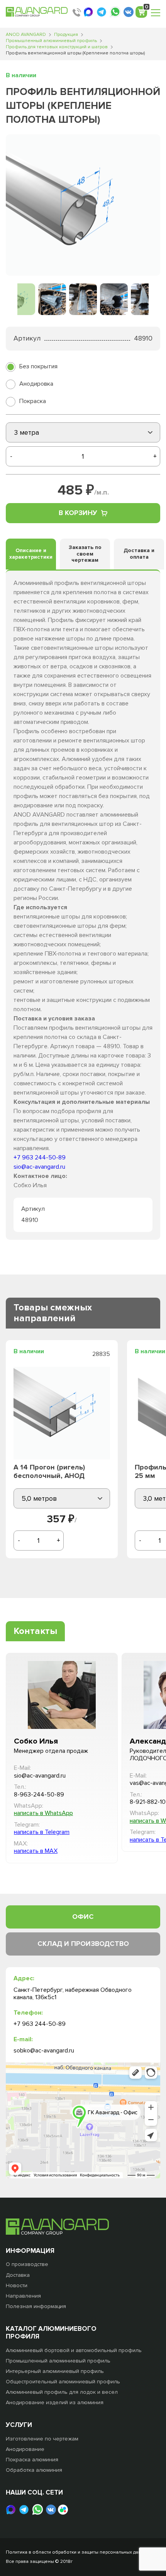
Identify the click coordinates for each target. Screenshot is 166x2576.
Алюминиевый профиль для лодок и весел (62, 2392)
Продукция (66, 35)
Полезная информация (36, 2306)
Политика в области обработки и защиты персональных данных (78, 2552)
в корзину (78, 513)
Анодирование (25, 2449)
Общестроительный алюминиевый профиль (63, 2382)
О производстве (27, 2264)
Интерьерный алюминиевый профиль (55, 2371)
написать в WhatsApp (43, 1813)
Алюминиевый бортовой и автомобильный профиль (74, 2350)
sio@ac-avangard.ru (39, 1167)
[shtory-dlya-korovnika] (83, 205)
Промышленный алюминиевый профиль (51, 41)
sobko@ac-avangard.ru (44, 2051)
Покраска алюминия (32, 2460)
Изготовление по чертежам (42, 2439)
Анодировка (36, 384)
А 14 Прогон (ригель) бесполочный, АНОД (49, 1472)
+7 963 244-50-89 (40, 1158)
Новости (17, 2285)
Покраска (33, 401)
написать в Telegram (42, 1832)
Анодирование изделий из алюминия (55, 2402)
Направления (23, 2296)
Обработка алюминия (34, 2470)
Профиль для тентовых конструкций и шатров (57, 47)
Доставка (18, 2275)
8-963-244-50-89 (39, 1795)
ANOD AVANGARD (26, 35)
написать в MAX (36, 1851)
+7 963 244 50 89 (77, 12)
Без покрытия (38, 366)
